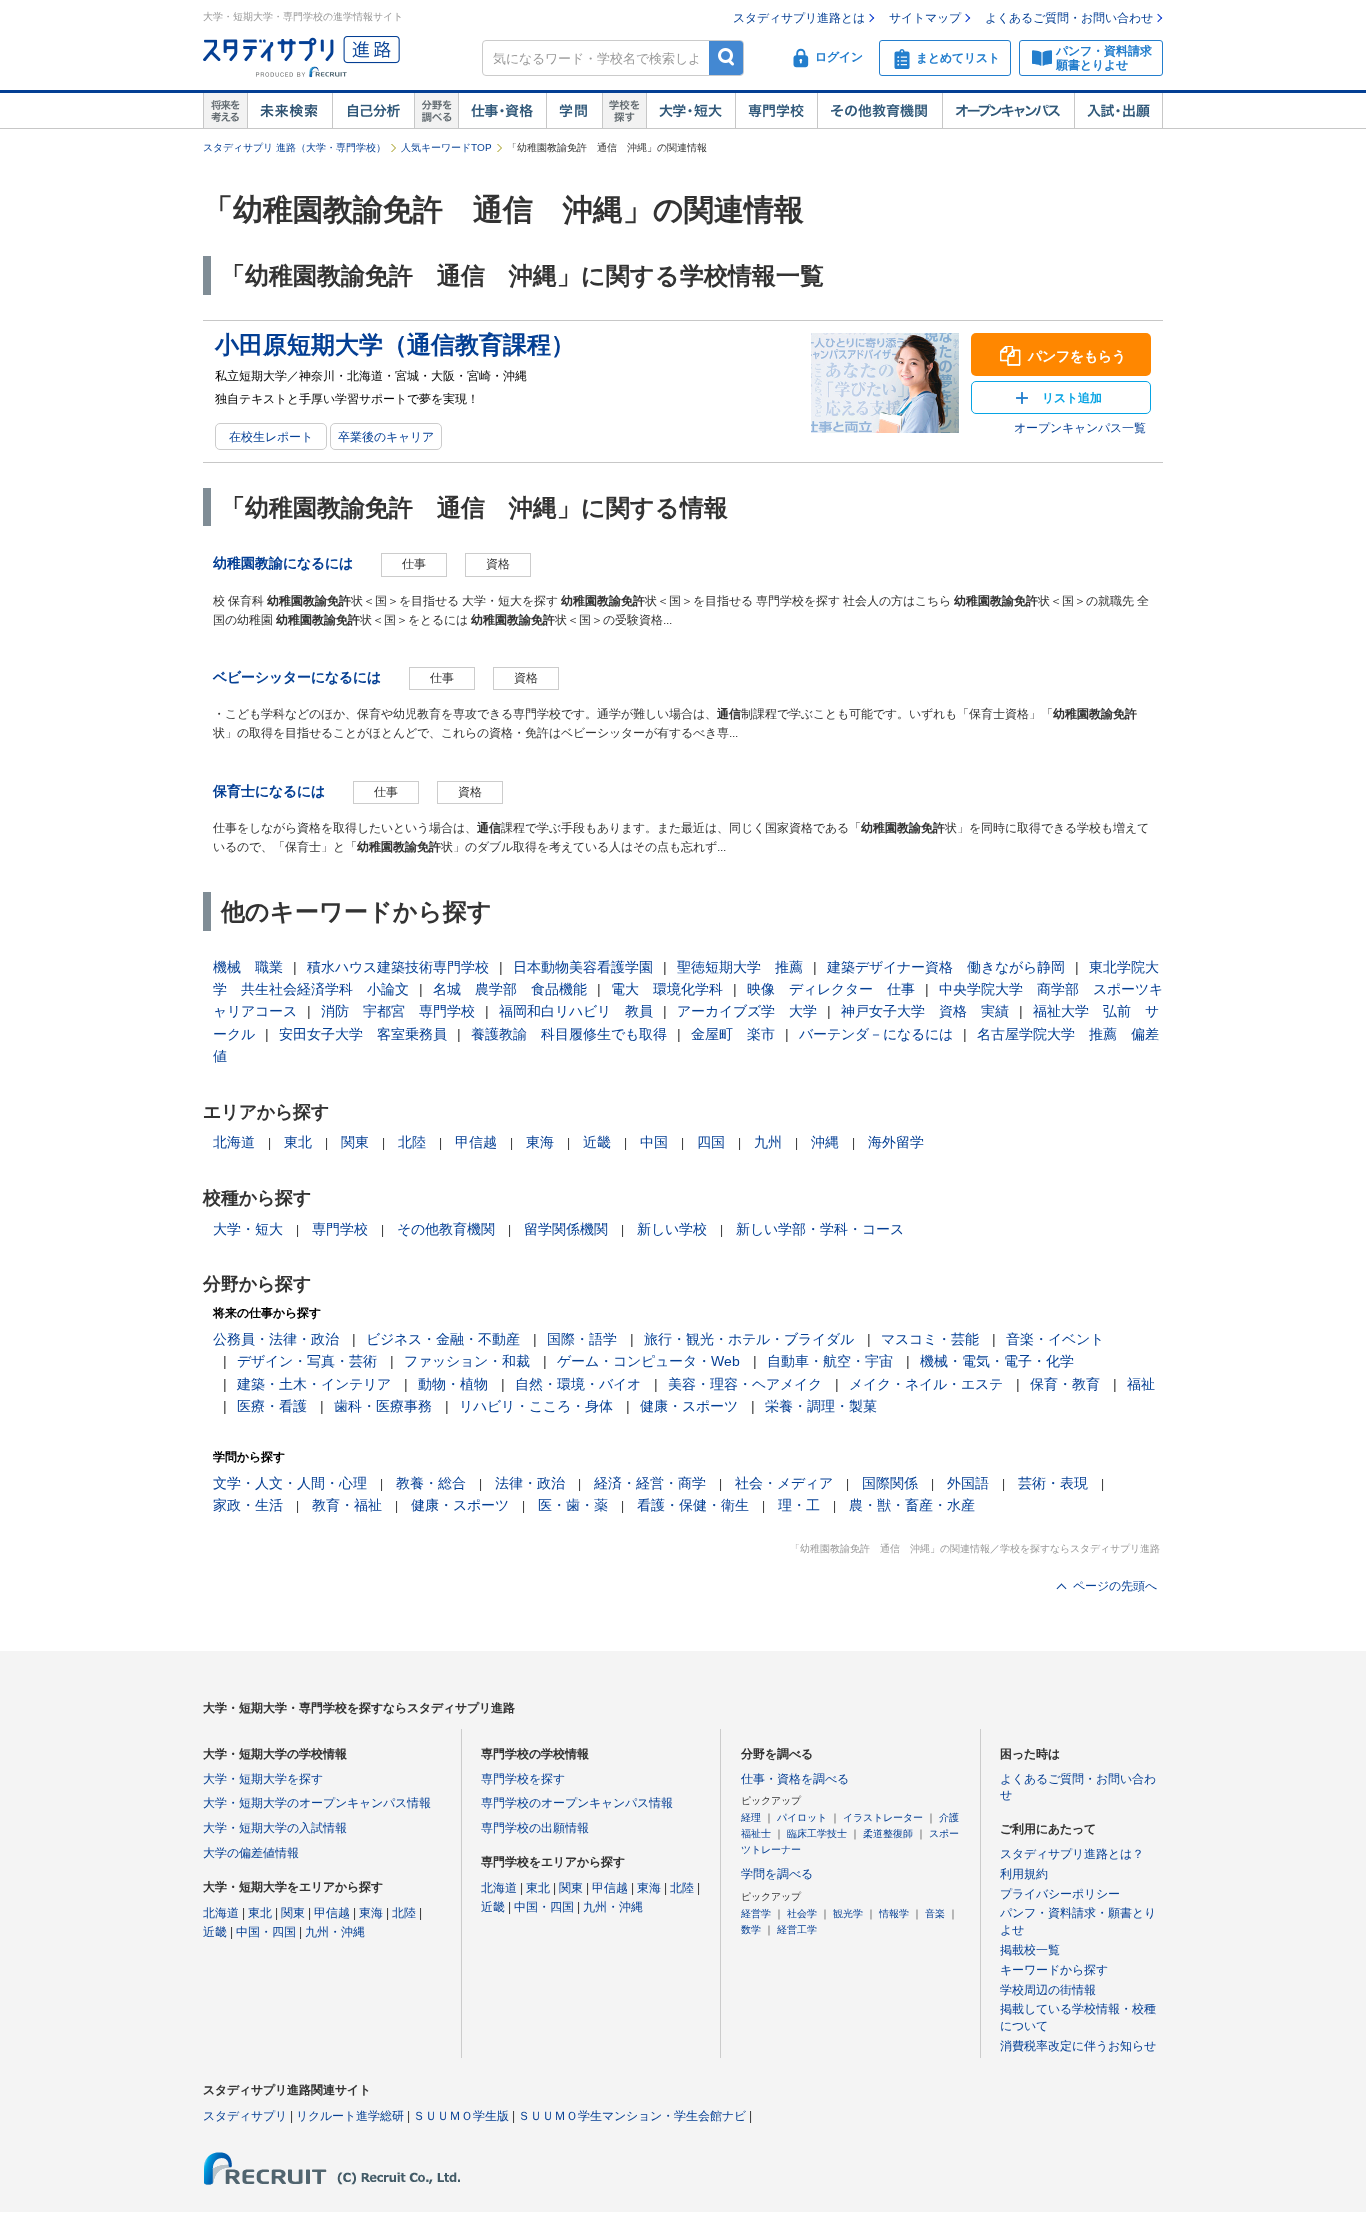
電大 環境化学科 (667, 989)
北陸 (412, 1142)
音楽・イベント (1055, 1339)
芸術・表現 (1053, 1483)
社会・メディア (784, 1483)
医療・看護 (272, 1406)
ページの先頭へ (1115, 1586)
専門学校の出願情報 (535, 1828)
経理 (751, 1817)
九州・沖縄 (335, 1932)
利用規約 (1024, 1874)
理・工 (799, 1505)
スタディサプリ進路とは (799, 18)
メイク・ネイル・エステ (926, 1384)
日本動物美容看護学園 (583, 967)
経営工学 (797, 1929)
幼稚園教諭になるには (283, 563)
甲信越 (476, 1142)
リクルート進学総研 (350, 2116)
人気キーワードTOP (446, 147)
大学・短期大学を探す (263, 1779)
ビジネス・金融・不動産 (443, 1339)
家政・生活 (248, 1505)
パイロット (802, 1817)
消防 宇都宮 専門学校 (398, 1011)
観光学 (848, 1913)
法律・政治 (530, 1483)
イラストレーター (883, 1817)
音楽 (935, 1913)
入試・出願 (1118, 111)
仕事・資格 (502, 111)
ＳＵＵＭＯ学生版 (461, 2116)
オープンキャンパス (1008, 111)
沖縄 (825, 1142)
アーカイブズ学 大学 (747, 1011)
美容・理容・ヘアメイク (745, 1384)
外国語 (968, 1483)
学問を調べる (777, 1874)
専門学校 (776, 111)
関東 (355, 1142)
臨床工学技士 (817, 1833)
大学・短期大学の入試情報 (275, 1828)
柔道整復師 (888, 1833)
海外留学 (896, 1142)
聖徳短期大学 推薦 (740, 967)
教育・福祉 (347, 1505)
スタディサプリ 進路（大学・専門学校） (294, 147)
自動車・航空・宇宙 (830, 1361)
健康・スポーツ (689, 1406)
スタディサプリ (245, 2116)
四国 (711, 1142)
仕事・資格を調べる (795, 1779)
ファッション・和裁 (467, 1361)
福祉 (1141, 1384)
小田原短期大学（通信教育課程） (395, 344)
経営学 (756, 1913)
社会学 (802, 1913)
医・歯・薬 (573, 1505)
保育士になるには (269, 791)
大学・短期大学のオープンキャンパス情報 (317, 1803)
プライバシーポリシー (1060, 1894)
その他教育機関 (879, 111)
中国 (654, 1142)
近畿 (597, 1142)
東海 (540, 1142)
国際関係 (890, 1483)
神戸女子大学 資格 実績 (925, 1011)
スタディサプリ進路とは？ (1072, 1854)
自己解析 (373, 111)
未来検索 (289, 111)
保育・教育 (1065, 1384)
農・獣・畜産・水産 (912, 1505)
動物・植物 (453, 1384)
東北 (298, 1142)
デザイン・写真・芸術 (307, 1361)
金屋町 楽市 (733, 1034)
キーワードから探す (1054, 1970)
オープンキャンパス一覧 (1080, 428)
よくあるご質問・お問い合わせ (1069, 18)
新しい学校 (672, 1229)
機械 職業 (248, 967)
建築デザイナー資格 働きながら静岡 (946, 967)
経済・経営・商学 (650, 1483)
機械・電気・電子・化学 (997, 1361)
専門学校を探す (523, 1779)
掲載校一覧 (1030, 1950)
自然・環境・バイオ (578, 1384)
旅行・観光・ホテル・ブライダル (749, 1339)
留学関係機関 (566, 1229)
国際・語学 (582, 1339)
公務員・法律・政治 (276, 1339)
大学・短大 (690, 111)
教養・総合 (431, 1483)
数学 (751, 1929)
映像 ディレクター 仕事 (831, 989)
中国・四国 (266, 1932)
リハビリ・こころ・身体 (536, 1406)
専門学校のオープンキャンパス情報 (577, 1803)
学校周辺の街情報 (1048, 1990)
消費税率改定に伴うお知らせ (1078, 2046)
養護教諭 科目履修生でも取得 (569, 1034)
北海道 (234, 1142)
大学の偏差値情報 (251, 1853)
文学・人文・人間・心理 (290, 1483)
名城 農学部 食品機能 (510, 989)
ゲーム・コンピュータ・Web (648, 1361)
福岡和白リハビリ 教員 (576, 1011)
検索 (726, 57)
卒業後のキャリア (386, 437)
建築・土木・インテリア (314, 1384)
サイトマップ (925, 18)
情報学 (894, 1913)
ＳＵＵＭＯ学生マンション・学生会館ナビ (632, 2116)
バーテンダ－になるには (876, 1034)
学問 (574, 111)
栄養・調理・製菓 (821, 1406)
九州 (768, 1142)
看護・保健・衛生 (693, 1505)
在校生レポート (271, 437)
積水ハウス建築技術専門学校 (398, 967)
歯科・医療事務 (383, 1406)
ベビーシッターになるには (297, 677)
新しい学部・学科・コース (820, 1229)
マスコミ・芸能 (930, 1339)
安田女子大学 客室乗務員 (363, 1034)
